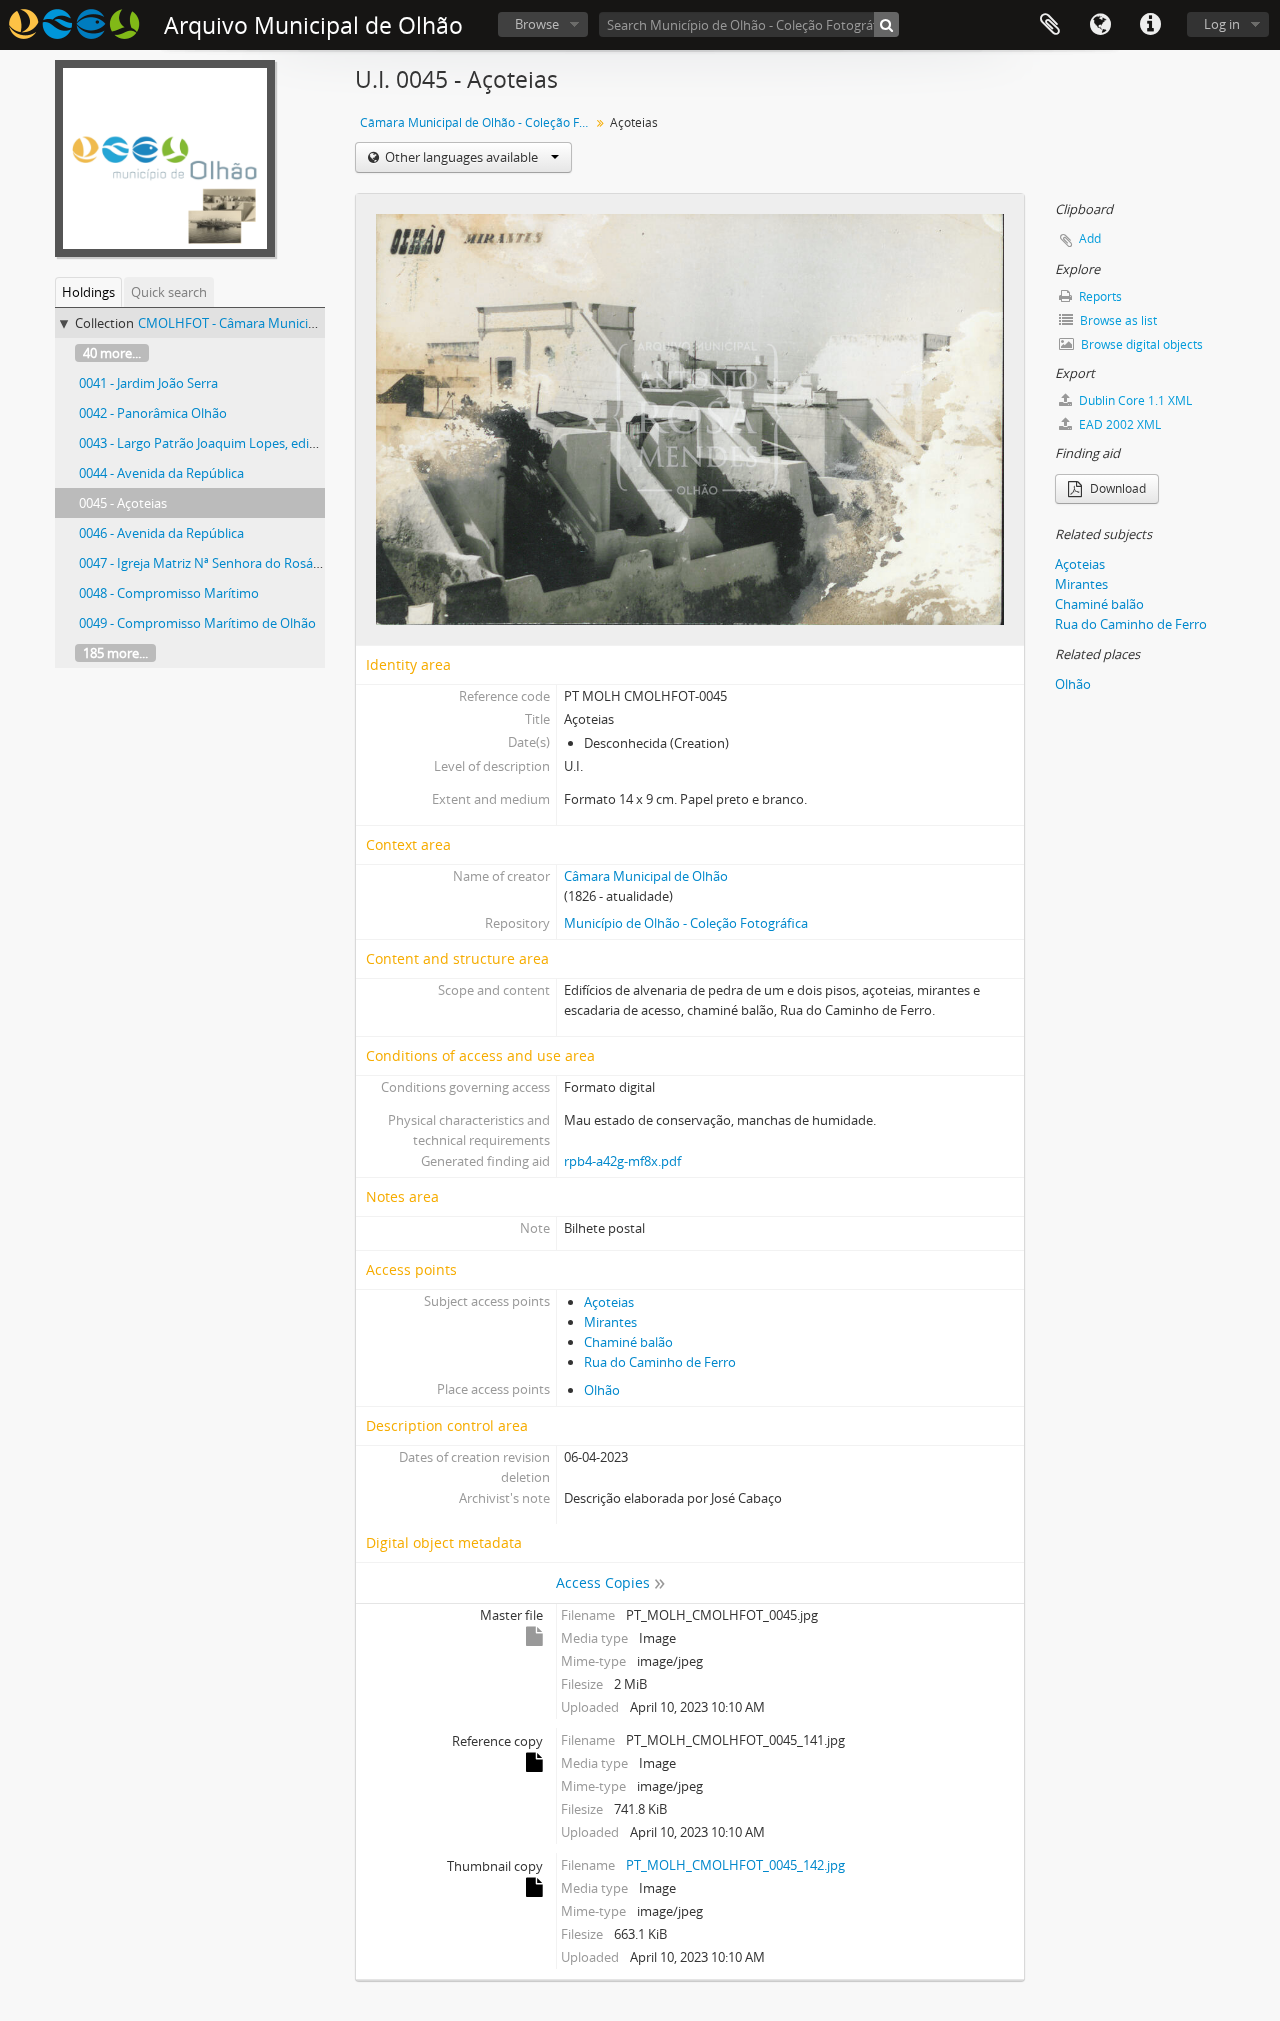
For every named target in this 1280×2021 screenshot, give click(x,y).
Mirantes (610, 1322)
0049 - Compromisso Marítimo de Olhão (197, 623)
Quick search (169, 292)
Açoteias (609, 1302)
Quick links (1150, 25)
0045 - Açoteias (123, 503)
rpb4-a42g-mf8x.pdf (622, 1161)
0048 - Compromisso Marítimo (169, 593)
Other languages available (461, 157)
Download (1116, 488)
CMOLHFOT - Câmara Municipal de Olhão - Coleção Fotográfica (324, 323)
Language (1100, 25)
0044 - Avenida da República (161, 473)
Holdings (88, 292)
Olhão (602, 1390)
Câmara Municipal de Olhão (646, 876)
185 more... (115, 653)
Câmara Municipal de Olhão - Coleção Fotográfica (477, 122)
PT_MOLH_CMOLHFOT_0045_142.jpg (735, 1865)
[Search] (886, 24)
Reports (1099, 296)
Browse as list (1117, 320)
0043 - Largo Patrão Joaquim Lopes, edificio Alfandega (237, 443)
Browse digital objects (1140, 344)
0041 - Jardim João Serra (148, 383)
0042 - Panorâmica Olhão (153, 413)
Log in (1222, 24)
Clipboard (1050, 25)
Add (1090, 238)
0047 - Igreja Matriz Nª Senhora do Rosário (204, 563)
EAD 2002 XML (1118, 424)
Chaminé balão (628, 1342)
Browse (537, 24)
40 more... (112, 353)
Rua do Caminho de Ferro (660, 1362)
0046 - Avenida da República (161, 533)
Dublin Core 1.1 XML (1134, 400)
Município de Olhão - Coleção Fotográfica (686, 923)
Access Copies (603, 1582)
